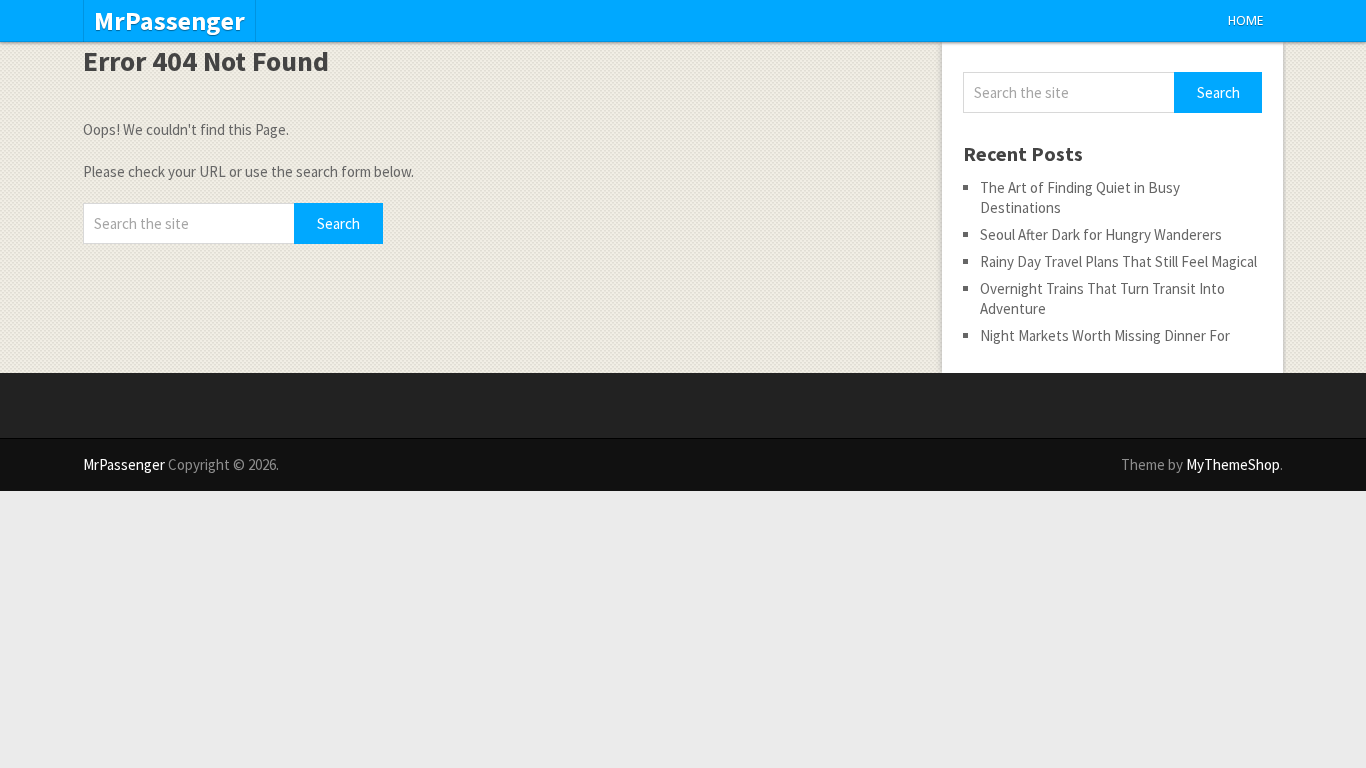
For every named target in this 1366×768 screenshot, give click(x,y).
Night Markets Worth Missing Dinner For (1105, 335)
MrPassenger (169, 21)
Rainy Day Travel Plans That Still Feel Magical (1118, 261)
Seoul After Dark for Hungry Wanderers (1101, 234)
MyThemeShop (1233, 464)
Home (1245, 20)
